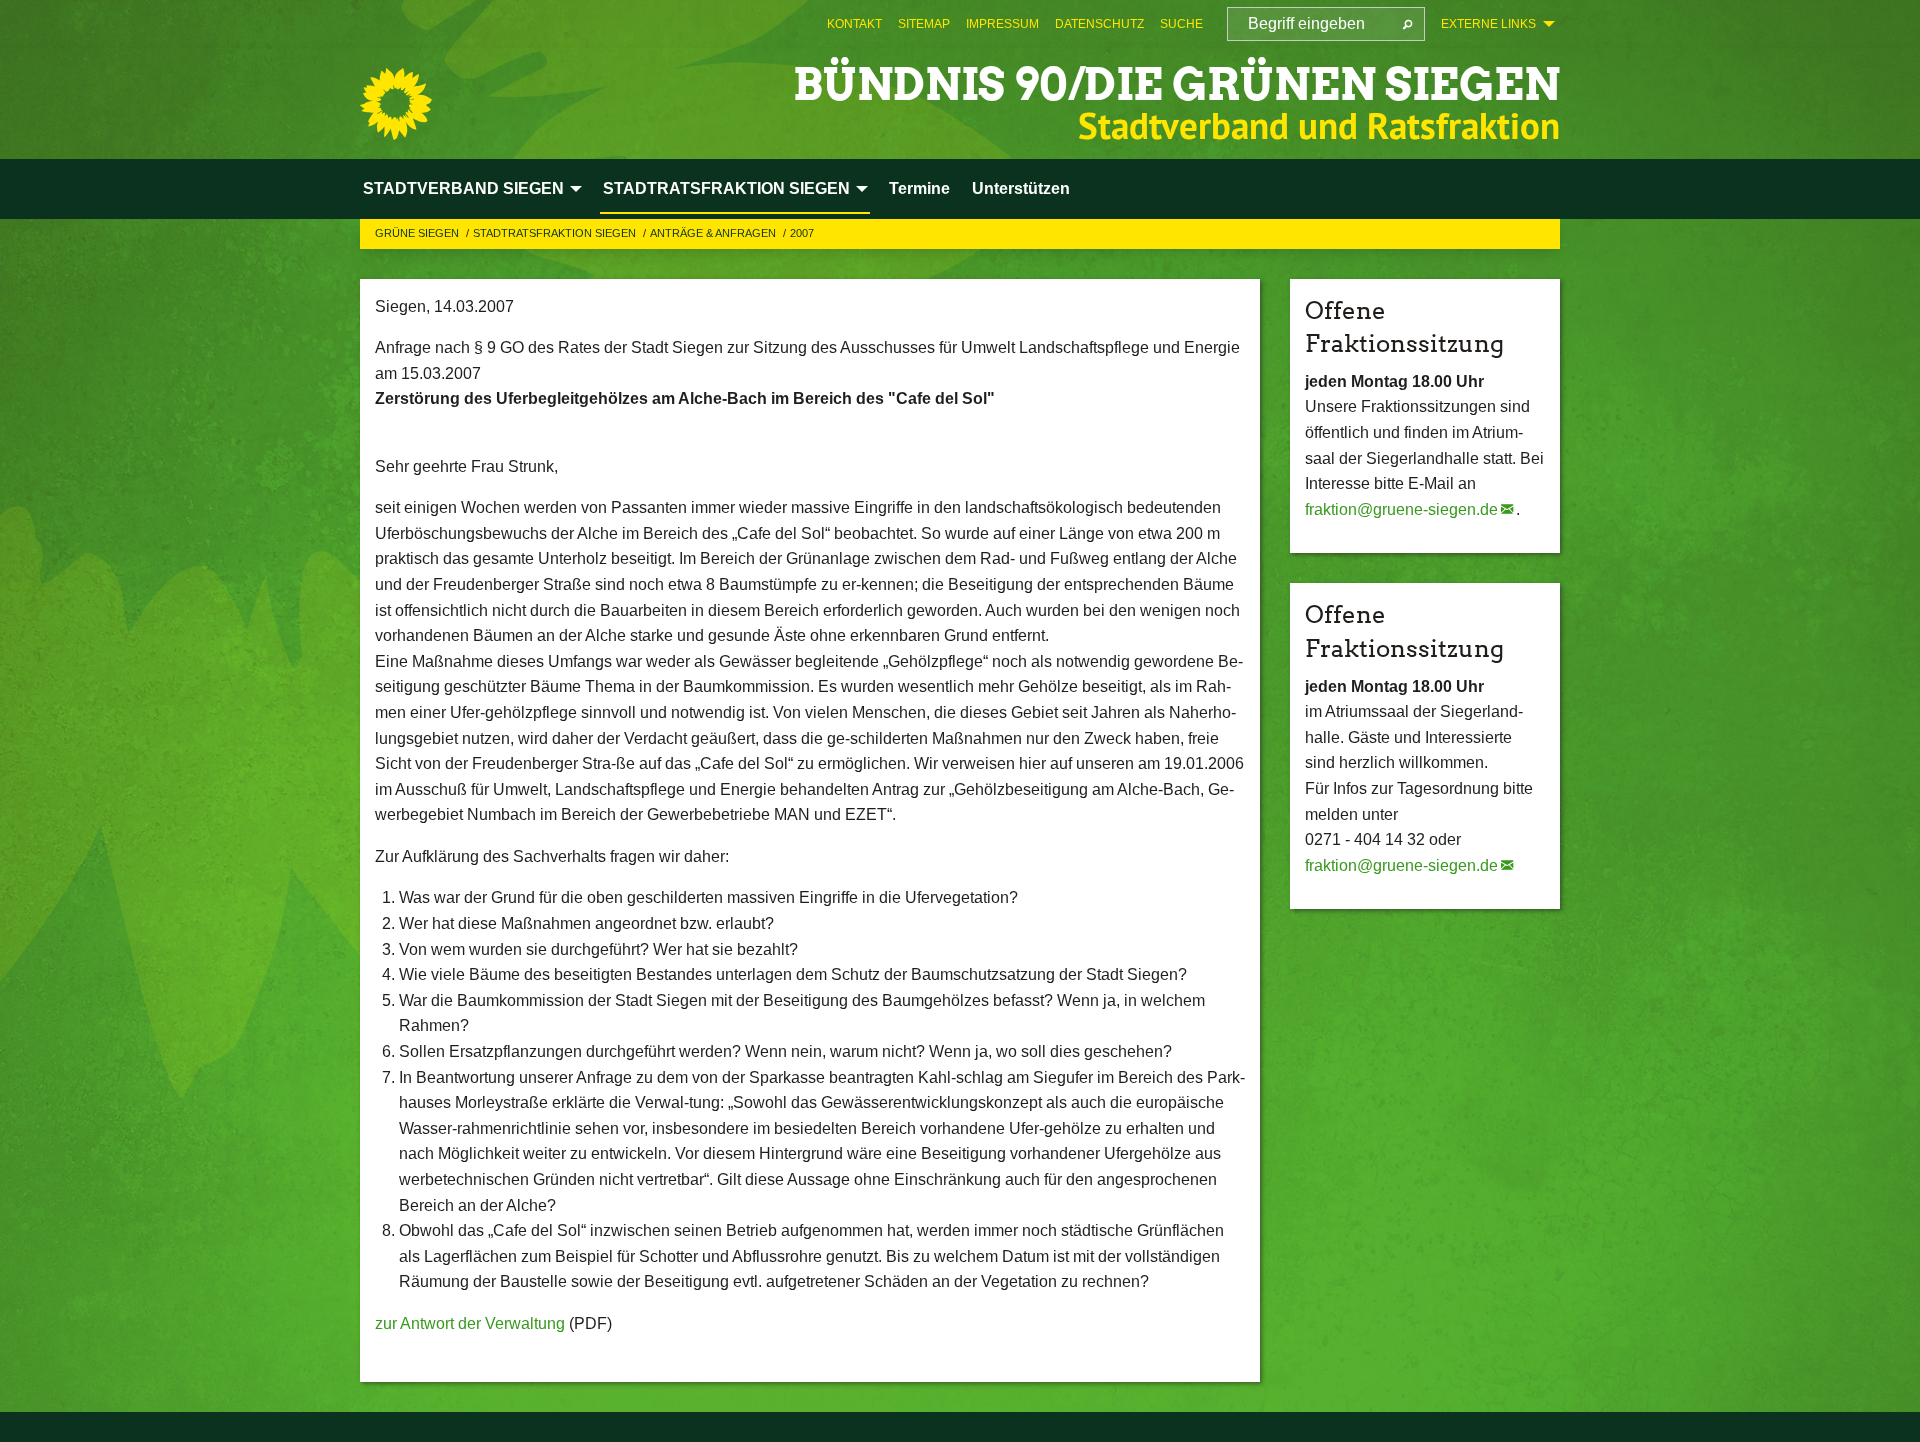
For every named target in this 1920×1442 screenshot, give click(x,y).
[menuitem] (854, 24)
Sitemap (924, 24)
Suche (1181, 24)
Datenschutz (1099, 24)
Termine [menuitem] (919, 188)
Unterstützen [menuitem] (1021, 188)
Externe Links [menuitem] (1488, 24)
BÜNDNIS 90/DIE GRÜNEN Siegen (1176, 84)
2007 (802, 233)
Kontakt (854, 24)
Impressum (1002, 24)
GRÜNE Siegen (418, 233)
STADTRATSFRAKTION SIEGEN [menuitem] (726, 188)
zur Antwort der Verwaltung (470, 1323)
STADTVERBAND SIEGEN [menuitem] (463, 188)
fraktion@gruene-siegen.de (1401, 509)
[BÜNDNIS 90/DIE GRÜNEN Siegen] (396, 104)
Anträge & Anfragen (714, 233)
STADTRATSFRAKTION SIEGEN (556, 233)
